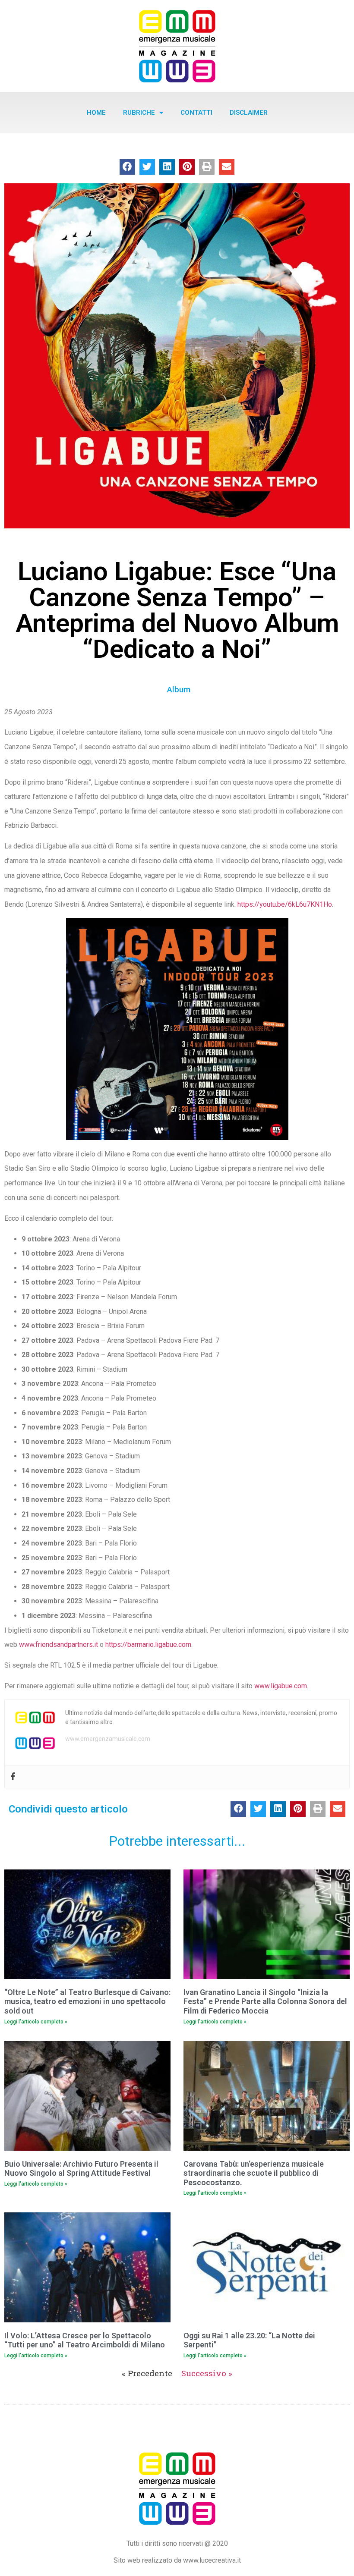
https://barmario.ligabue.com (148, 1645)
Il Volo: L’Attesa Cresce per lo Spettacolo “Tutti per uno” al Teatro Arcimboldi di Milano (85, 2340)
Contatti (196, 113)
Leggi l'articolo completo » (36, 2022)
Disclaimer (249, 113)
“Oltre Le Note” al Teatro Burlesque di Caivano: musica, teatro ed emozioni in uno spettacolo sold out (87, 2001)
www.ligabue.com (281, 1686)
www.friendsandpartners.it (58, 1645)
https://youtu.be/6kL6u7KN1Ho (285, 904)
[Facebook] (13, 1777)
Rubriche (139, 113)
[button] (127, 167)
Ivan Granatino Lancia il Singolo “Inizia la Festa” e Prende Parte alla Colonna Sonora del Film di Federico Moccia (265, 2001)
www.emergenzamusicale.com (108, 1739)
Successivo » (207, 2373)
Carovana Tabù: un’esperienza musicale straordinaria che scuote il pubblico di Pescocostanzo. (254, 2173)
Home (96, 113)
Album (179, 690)
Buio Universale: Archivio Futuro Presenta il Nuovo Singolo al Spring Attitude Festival (81, 2169)
